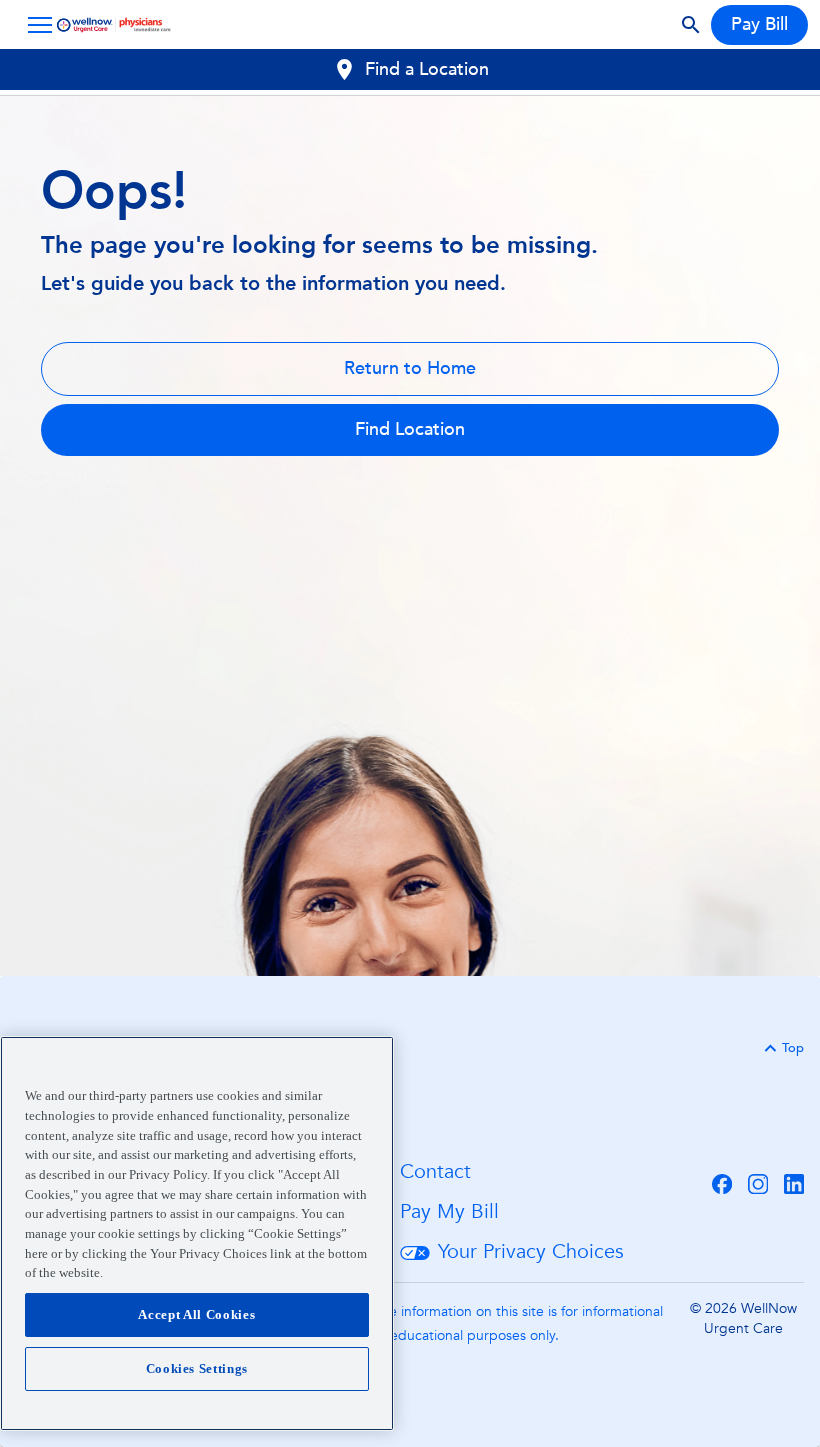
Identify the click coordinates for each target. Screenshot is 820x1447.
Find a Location (427, 69)
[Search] (691, 25)
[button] (36, 25)
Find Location (410, 429)
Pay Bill (759, 24)
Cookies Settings (197, 1368)
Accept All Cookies (196, 1314)
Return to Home (410, 368)
